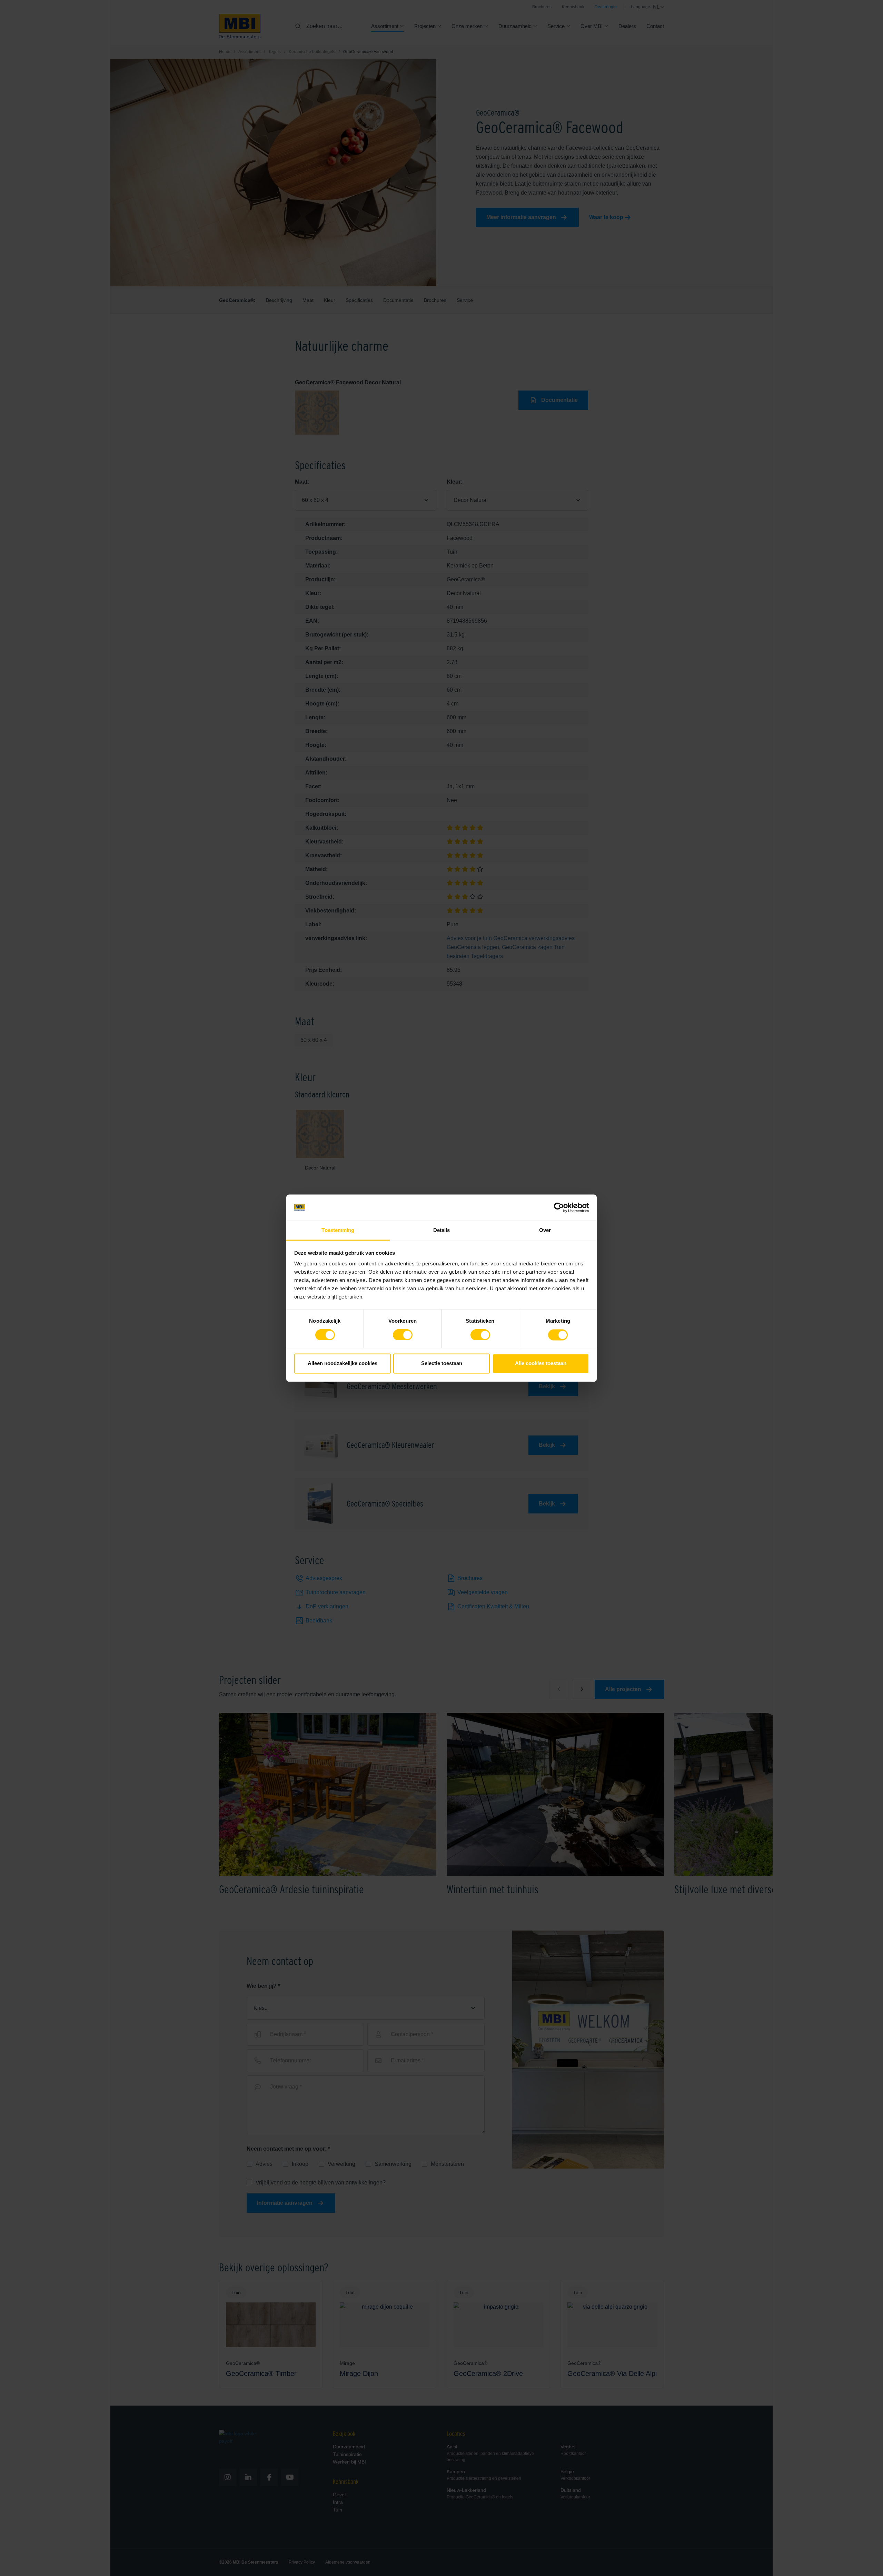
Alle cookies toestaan (541, 1364)
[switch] (403, 1336)
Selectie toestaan (442, 1364)
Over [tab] (545, 1230)
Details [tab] (442, 1230)
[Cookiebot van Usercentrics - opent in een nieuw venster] (559, 1207)
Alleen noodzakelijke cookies (343, 1364)
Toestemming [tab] (338, 1230)
